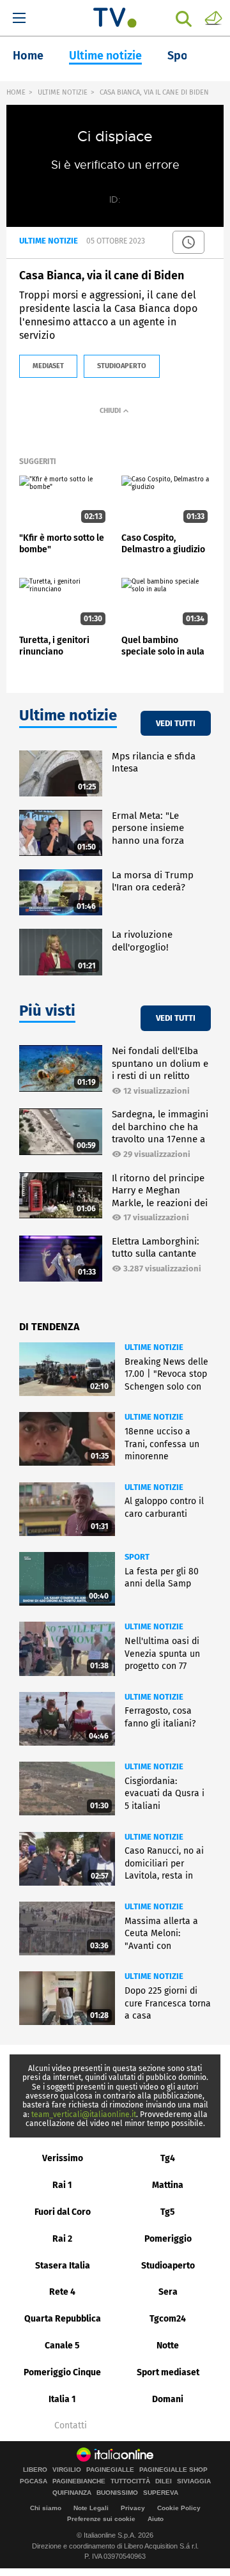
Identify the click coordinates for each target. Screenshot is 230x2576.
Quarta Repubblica (63, 2319)
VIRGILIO (67, 2470)
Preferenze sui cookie (101, 2519)
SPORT (137, 1557)
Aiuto (156, 2519)
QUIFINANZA (72, 2493)
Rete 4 (62, 2292)
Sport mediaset (168, 2372)
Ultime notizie (105, 56)
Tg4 (168, 2158)
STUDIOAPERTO (122, 366)
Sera (168, 2292)
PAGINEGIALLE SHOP (173, 2470)
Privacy (133, 2508)
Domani (168, 2399)
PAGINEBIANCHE (79, 2481)
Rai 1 (62, 2185)
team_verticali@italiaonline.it (84, 2114)
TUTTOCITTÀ (130, 2481)
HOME (16, 92)
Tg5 (168, 2212)
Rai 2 (62, 2239)
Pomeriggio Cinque (62, 2372)
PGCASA (34, 2481)
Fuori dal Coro (63, 2212)
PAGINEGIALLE (110, 2470)
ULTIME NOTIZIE (63, 92)
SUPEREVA (161, 2493)
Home (28, 56)
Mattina (168, 2185)
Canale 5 (62, 2346)
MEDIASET (48, 366)
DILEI (164, 2481)
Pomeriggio (168, 2239)
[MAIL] (213, 17)
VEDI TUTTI (176, 723)
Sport (182, 56)
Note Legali (91, 2508)
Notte (168, 2346)
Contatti (71, 2426)
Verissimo (63, 2158)
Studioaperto (168, 2266)
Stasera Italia (63, 2266)
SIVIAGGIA (194, 2481)
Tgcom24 (168, 2319)
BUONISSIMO (117, 2493)
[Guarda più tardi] (188, 242)
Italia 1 (62, 2399)
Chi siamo (46, 2508)
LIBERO (35, 2470)
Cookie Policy (179, 2508)
